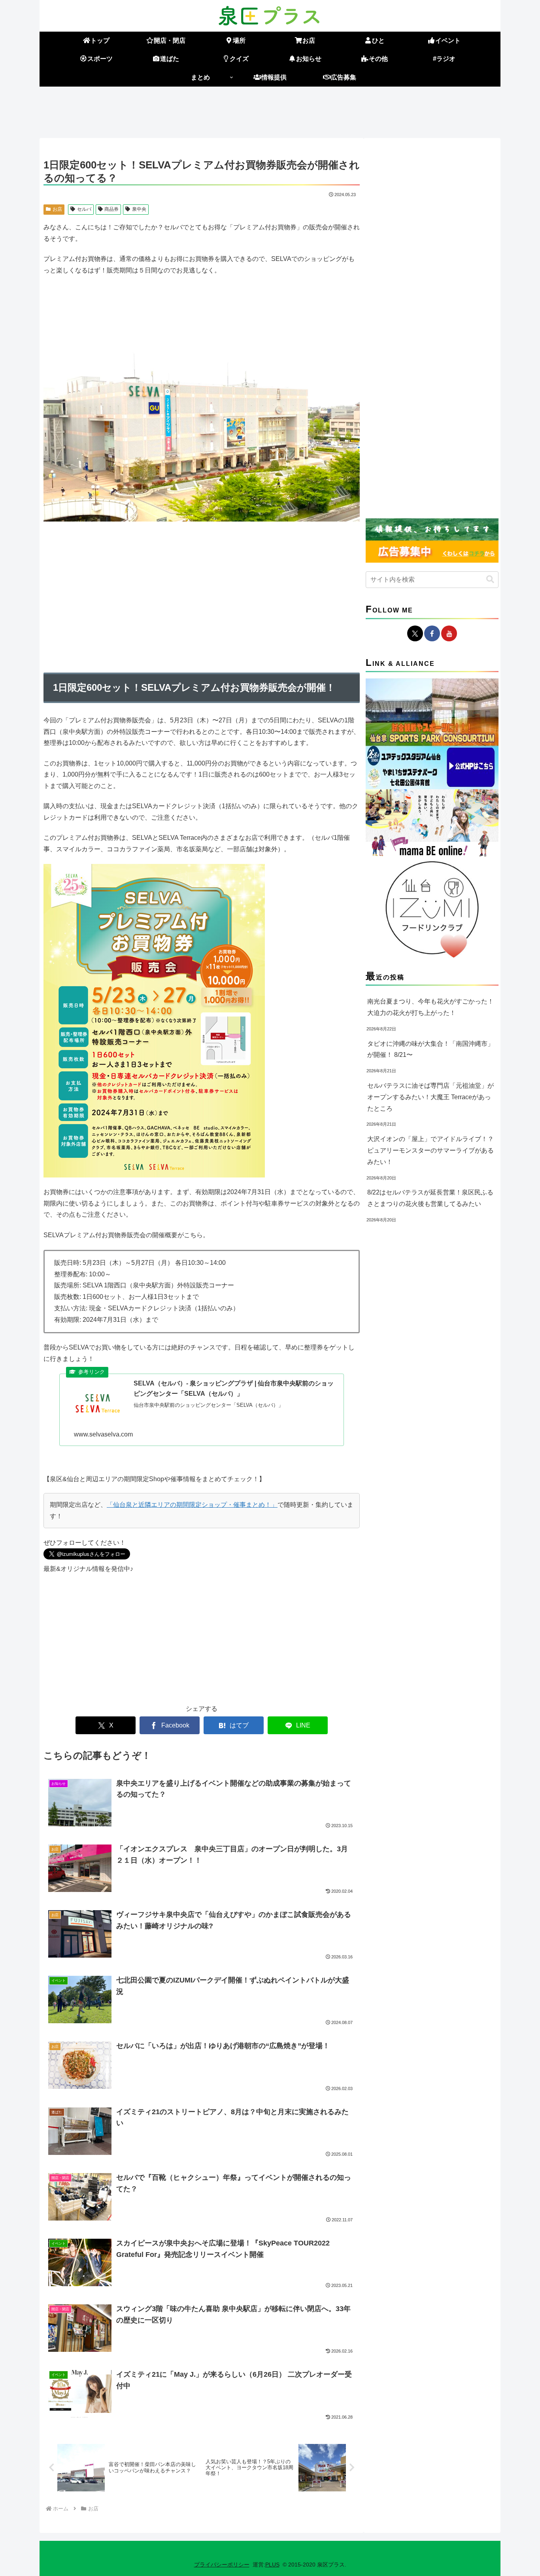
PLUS (272, 2565)
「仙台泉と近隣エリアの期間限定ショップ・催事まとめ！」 (192, 1505)
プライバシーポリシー (222, 2565)
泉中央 (139, 209)
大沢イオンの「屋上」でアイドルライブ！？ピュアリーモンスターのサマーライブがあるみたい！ (430, 1150)
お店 (57, 209)
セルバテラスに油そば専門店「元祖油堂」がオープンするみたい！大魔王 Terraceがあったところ (430, 1097)
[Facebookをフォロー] (432, 633)
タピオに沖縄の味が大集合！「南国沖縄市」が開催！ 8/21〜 (430, 1049)
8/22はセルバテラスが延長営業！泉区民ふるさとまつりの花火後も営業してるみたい (430, 1198)
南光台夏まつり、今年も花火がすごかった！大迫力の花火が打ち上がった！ (430, 1007)
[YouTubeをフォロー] (449, 633)
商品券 (111, 209)
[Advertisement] (270, 111)
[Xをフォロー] (415, 633)
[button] (490, 579)
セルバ (84, 209)
